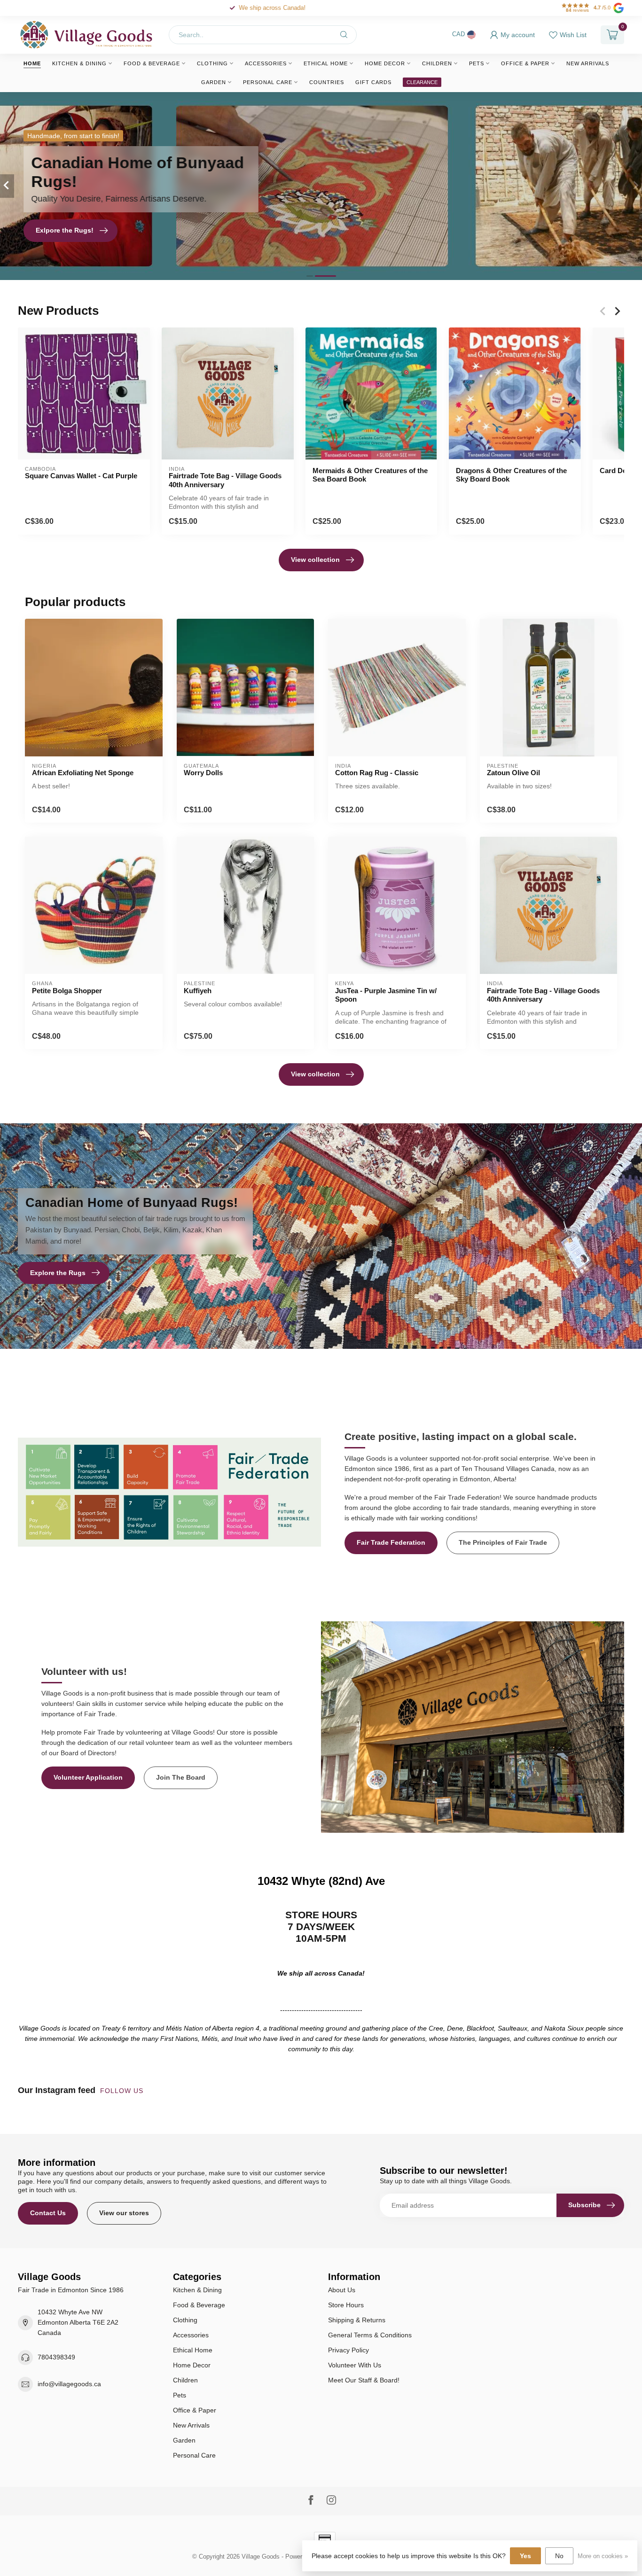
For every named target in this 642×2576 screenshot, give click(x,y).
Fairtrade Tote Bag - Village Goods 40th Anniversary (225, 480)
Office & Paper (525, 63)
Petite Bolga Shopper (67, 991)
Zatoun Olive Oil (513, 773)
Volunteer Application (88, 1777)
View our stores (124, 2213)
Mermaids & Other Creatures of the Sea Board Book (370, 475)
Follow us (123, 2091)
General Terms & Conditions (370, 2335)
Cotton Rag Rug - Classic (377, 773)
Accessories (266, 63)
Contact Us (48, 2213)
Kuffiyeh (198, 991)
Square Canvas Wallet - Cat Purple (81, 476)
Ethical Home (326, 63)
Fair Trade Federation (391, 1542)
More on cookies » (603, 2556)
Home (32, 63)
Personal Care (268, 82)
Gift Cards (373, 82)
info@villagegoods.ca (69, 2384)
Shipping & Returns (357, 2320)
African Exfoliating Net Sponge (83, 773)
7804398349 (56, 2357)
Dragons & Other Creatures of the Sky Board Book (511, 475)
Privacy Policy (348, 2350)
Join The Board (181, 1777)
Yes (525, 2556)
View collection (315, 560)
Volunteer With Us (355, 2365)
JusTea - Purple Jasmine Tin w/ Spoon (386, 995)
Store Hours (346, 2305)
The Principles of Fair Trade (503, 1542)
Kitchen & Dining (79, 63)
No (559, 2556)
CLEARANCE (422, 82)
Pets (477, 63)
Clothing (212, 63)
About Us (342, 2290)
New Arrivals (588, 63)
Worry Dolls (203, 773)
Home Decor (385, 63)
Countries (327, 82)
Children (437, 63)
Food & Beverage (152, 63)
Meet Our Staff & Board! (364, 2380)
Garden (214, 82)
